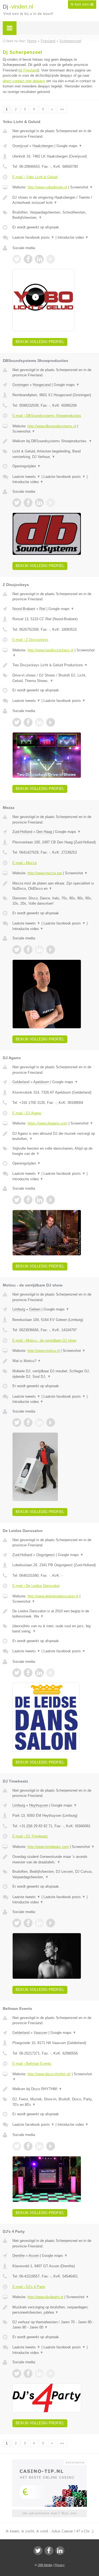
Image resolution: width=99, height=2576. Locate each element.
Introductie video (73, 237)
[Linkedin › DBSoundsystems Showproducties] (39, 503)
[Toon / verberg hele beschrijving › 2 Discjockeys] (54, 665)
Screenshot (82, 187)
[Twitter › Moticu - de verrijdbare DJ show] (17, 1422)
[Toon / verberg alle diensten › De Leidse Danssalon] (54, 1629)
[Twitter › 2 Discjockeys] (17, 722)
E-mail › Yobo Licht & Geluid (35, 177)
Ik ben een (82, 4)
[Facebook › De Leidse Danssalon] (28, 1673)
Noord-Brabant (24, 609)
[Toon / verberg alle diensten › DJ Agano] (54, 1151)
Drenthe (19, 2256)
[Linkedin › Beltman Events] (39, 2146)
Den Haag (44, 832)
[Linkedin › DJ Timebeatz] (39, 1923)
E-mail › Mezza (24, 863)
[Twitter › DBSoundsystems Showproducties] (17, 503)
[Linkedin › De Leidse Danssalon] (39, 1673)
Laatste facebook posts (33, 237)
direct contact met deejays (24, 81)
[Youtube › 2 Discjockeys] (51, 722)
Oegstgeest (46, 1555)
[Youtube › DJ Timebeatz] (51, 1923)
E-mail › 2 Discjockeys (30, 640)
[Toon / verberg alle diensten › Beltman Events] (54, 2102)
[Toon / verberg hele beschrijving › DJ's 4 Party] (54, 2310)
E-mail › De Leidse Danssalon (36, 1586)
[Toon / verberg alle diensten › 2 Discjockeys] (54, 678)
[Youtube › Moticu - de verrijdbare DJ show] (51, 1422)
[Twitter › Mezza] (17, 950)
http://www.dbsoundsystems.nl (52, 426)
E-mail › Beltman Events (32, 2064)
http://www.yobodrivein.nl (47, 187)
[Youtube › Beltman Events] (51, 2146)
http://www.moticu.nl (44, 1351)
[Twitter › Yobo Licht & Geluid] (17, 259)
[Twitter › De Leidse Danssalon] (17, 1673)
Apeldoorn (41, 1082)
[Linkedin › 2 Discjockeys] (39, 722)
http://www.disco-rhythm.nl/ (49, 2074)
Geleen (35, 1309)
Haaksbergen (43, 146)
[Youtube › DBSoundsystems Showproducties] (51, 503)
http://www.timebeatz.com (48, 1847)
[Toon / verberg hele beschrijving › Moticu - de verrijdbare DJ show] (54, 1361)
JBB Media (45, 2565)
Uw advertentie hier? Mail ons (50, 2513)
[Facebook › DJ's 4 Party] (28, 2373)
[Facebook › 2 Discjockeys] (28, 722)
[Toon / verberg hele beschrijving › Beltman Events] (54, 2089)
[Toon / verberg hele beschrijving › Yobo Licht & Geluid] (54, 200)
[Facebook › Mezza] (28, 950)
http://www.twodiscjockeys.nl (50, 650)
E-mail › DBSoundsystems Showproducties (47, 416)
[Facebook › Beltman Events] (28, 2146)
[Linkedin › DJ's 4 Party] (39, 2373)
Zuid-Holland (22, 832)
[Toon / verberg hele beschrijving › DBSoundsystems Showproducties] (54, 441)
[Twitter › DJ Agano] (17, 1200)
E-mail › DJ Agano (27, 1113)
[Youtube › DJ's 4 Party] (51, 2373)
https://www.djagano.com (47, 1123)
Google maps (69, 146)
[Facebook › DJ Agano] (28, 1200)
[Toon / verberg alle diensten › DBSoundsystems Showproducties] (54, 454)
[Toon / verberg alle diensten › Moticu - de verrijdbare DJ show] (54, 1374)
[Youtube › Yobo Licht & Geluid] (51, 259)
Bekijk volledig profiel (40, 342)
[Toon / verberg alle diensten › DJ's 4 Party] (54, 2325)
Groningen (20, 385)
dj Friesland (29, 70)
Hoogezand (42, 385)
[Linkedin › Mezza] (39, 950)
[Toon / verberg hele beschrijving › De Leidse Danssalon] (54, 1614)
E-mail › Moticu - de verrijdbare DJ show (44, 1340)
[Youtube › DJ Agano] (51, 1200)
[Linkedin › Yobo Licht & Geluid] (39, 259)
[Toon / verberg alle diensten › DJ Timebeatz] (54, 1874)
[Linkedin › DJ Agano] (39, 1200)
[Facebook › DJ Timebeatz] (28, 1923)
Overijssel (20, 146)
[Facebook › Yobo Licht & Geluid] (28, 259)
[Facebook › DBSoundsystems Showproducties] (28, 503)
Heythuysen (39, 1805)
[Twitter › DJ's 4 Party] (17, 2373)
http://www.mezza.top (45, 873)
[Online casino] (50, 2462)
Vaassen (40, 2033)
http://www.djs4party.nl (45, 2297)
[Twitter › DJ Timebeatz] (17, 1923)
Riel (42, 609)
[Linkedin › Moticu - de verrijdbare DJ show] (39, 1422)
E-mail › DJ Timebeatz (30, 1836)
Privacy (60, 2565)
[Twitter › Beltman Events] (17, 2146)
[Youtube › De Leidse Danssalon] (51, 1673)
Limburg (19, 1309)
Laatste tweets (26, 477)
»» (62, 109)
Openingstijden (27, 466)
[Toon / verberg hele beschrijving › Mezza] (54, 886)
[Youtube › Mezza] (51, 950)
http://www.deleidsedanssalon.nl (53, 1596)
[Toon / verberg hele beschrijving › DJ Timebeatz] (54, 1859)
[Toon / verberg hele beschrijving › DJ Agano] (54, 1136)
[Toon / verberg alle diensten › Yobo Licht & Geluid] (54, 215)
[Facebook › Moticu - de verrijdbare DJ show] (28, 1422)
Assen (34, 2256)
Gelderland (21, 1082)
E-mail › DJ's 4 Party (29, 2287)
